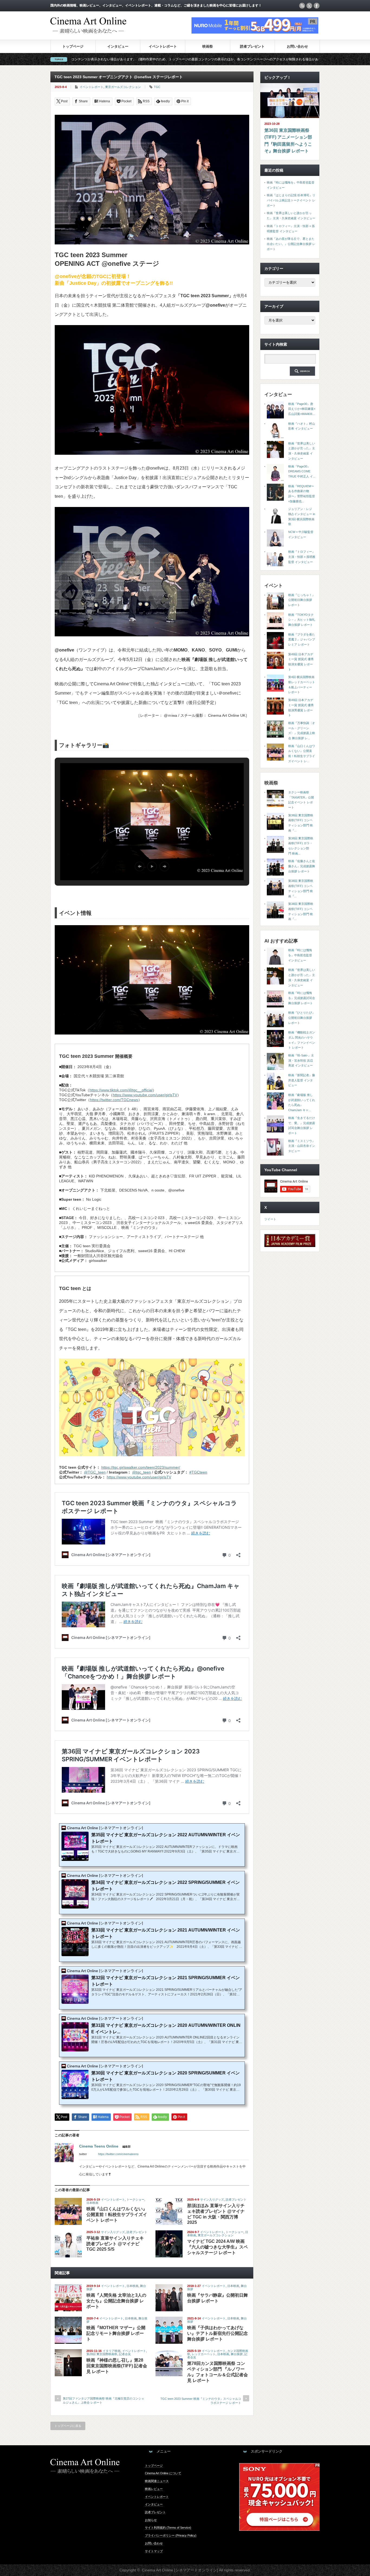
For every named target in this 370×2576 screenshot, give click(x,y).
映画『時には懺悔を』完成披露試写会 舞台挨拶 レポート (302, 998)
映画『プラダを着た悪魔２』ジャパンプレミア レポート (302, 639)
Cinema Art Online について (163, 2473)
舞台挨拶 (237, 2354)
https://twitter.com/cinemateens (118, 2154)
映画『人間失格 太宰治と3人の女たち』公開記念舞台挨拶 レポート (116, 2301)
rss (302, 6)
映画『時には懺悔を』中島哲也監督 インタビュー (300, 955)
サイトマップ (154, 2551)
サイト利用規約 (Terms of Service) (168, 2528)
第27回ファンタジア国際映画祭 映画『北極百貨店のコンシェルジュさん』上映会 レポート (104, 2400)
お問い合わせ (297, 46)
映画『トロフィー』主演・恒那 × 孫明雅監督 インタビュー (302, 557)
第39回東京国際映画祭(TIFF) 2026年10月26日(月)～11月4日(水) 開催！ (264, 59)
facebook (317, 6)
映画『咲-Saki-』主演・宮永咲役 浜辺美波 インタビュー (301, 1060)
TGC (157, 87)
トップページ (73, 46)
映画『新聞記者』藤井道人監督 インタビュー (302, 1080)
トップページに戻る (68, 2426)
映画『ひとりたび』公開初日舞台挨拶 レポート (302, 1018)
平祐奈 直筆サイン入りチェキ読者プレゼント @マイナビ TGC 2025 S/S (115, 2244)
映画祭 (208, 46)
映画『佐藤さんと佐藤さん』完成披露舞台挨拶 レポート (302, 866)
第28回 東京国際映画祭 (102, 2354)
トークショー (135, 2199)
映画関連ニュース (157, 2481)
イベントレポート (163, 46)
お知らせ (151, 2520)
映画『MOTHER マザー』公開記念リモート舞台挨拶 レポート (116, 2333)
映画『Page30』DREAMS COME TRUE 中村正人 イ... (302, 471)
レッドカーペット (204, 2354)
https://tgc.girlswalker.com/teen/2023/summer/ (141, 1467)
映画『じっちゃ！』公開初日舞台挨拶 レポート (302, 600)
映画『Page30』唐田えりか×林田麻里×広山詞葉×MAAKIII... (302, 409)
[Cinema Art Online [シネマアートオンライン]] (88, 31)
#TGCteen (198, 1472)
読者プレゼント (252, 46)
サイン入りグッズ (212, 2199)
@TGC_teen (95, 1472)
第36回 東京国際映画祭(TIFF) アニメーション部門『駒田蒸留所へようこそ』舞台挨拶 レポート (288, 141)
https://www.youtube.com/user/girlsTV (145, 1095)
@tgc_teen (142, 1472)
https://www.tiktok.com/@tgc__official (121, 1090)
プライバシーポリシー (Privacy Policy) (171, 2535)
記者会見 (125, 2354)
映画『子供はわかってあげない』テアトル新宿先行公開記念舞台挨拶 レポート (218, 2333)
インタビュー (118, 46)
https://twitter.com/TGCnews (114, 1100)
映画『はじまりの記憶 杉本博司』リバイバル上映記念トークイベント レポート (291, 200)
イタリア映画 (112, 2351)
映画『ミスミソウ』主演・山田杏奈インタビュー (302, 1146)
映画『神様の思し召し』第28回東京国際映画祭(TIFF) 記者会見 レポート (117, 2366)
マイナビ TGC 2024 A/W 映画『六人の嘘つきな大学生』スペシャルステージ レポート (218, 2247)
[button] (139, 866)
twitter (309, 6)
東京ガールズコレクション (123, 87)
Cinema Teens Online (99, 2146)
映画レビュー (154, 2489)
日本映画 (92, 2203)
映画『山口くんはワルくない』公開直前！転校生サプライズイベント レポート (117, 2215)
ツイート (270, 1219)
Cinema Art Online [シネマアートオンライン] (180, 2570)
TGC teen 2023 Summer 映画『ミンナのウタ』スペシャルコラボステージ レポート (201, 2401)
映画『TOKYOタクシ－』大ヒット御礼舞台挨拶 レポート (302, 620)
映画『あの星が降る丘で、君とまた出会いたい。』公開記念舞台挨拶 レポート (291, 244)
